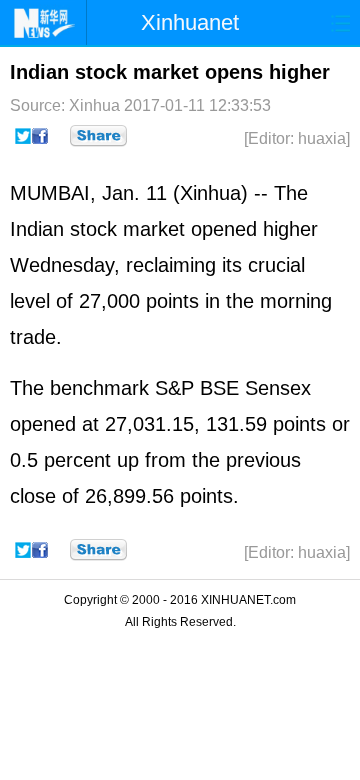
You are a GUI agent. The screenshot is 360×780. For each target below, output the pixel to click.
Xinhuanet (190, 22)
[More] (98, 136)
